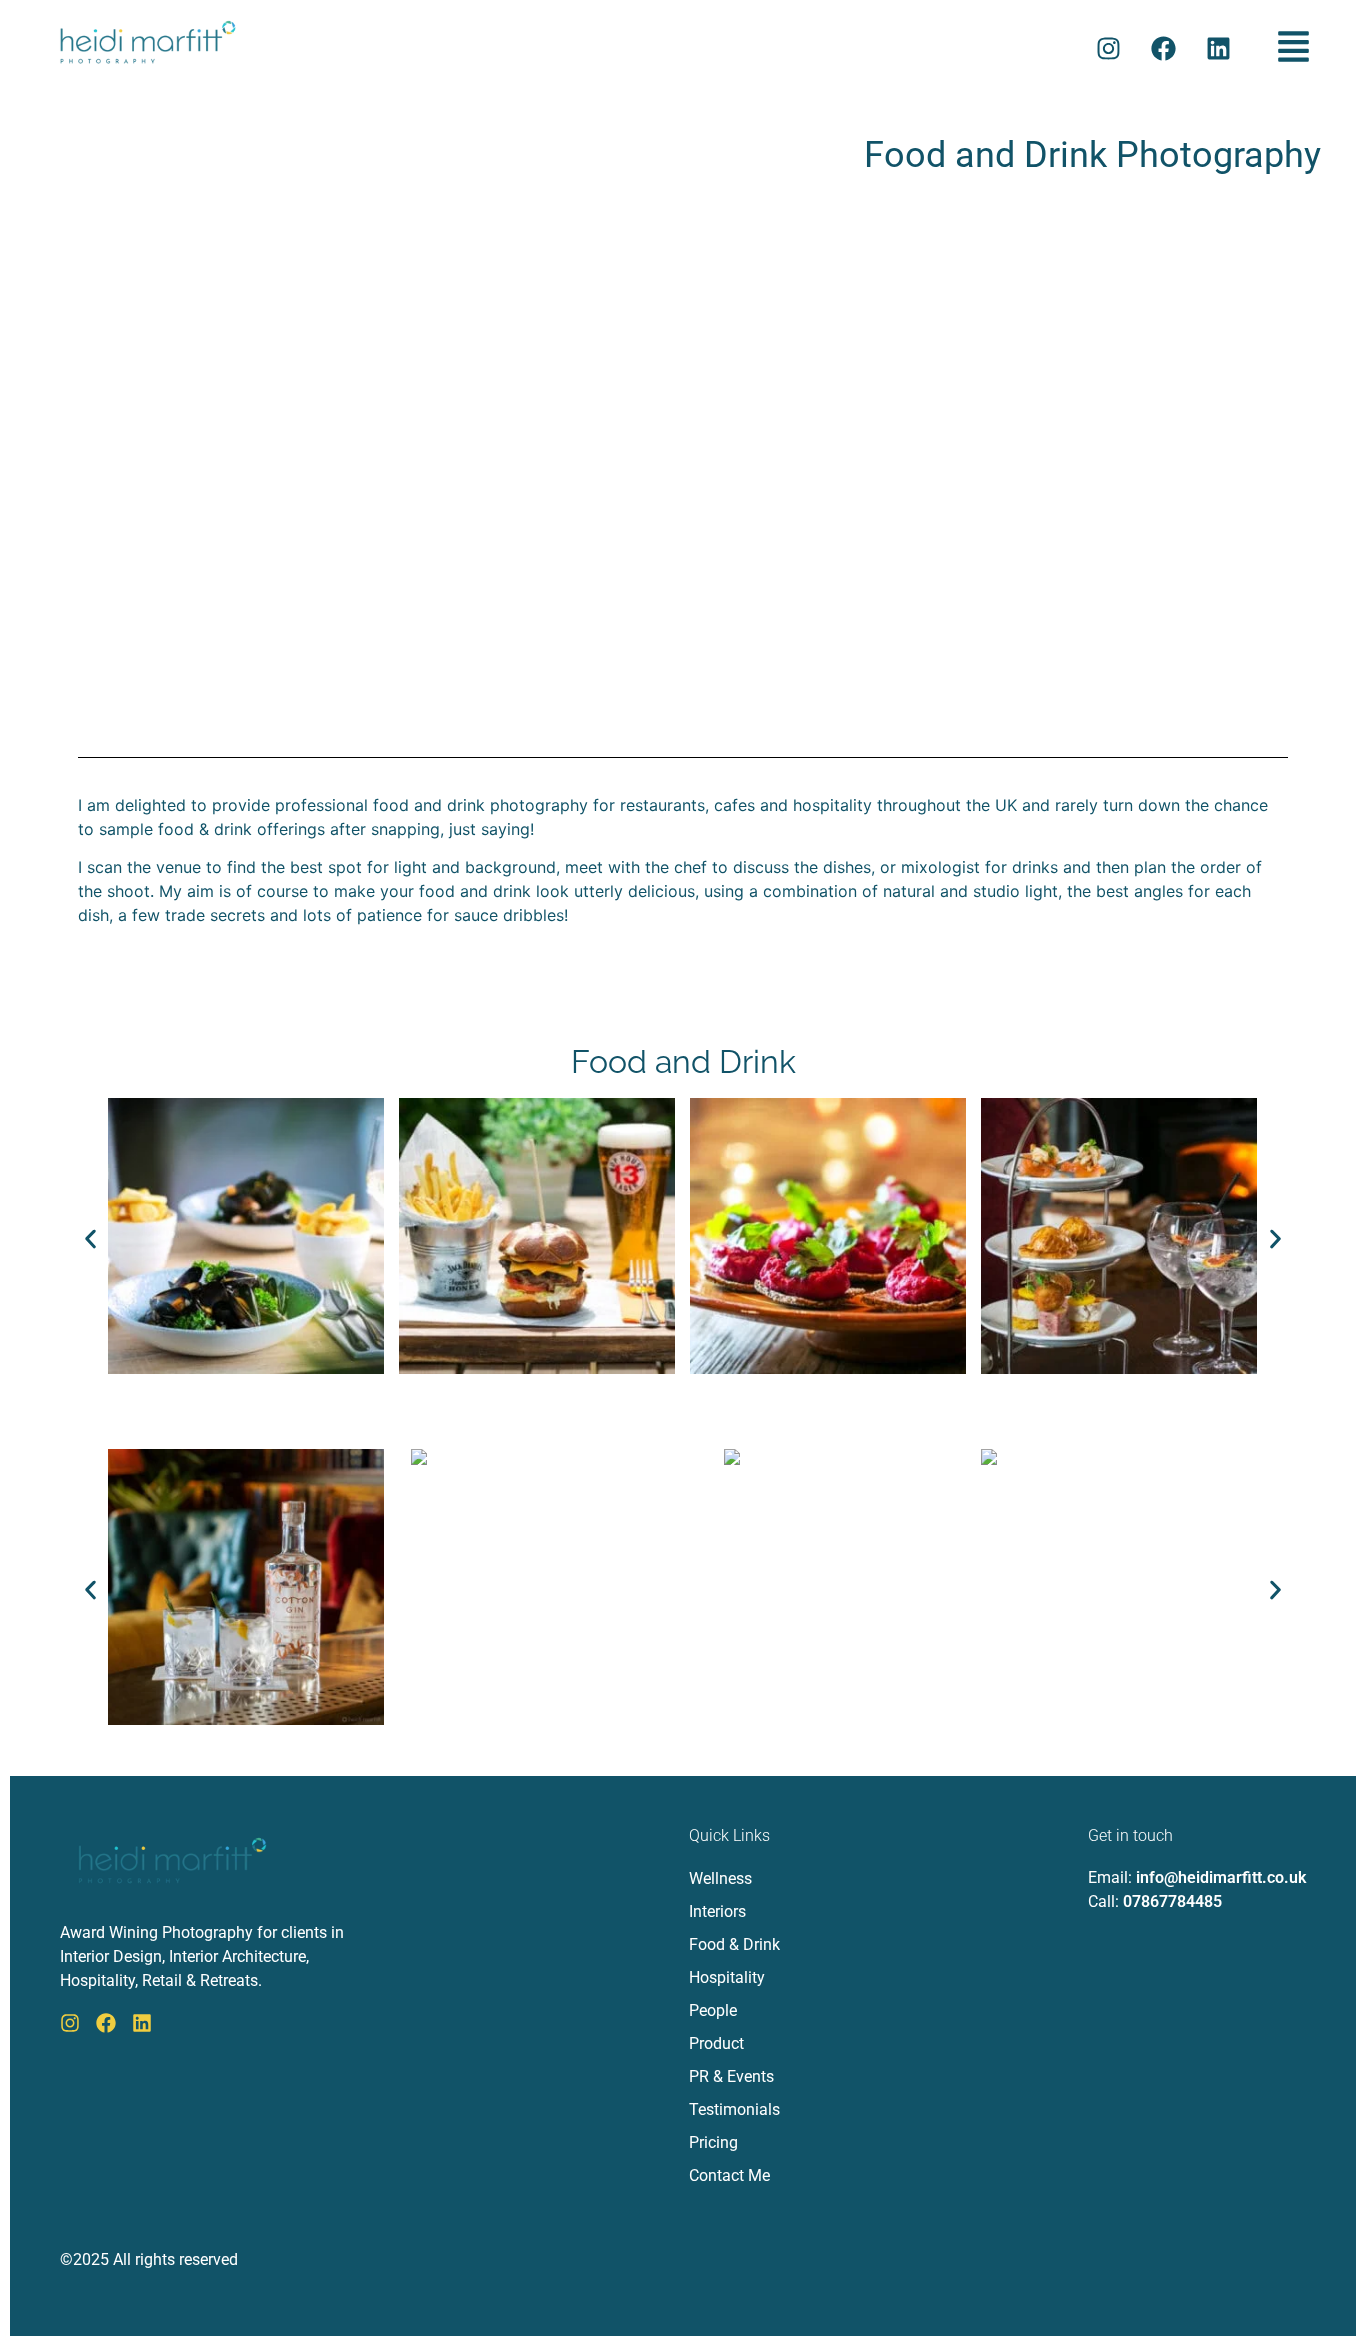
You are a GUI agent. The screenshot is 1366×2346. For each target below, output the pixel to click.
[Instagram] (1109, 49)
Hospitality (727, 1977)
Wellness (720, 1878)
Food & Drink (734, 1944)
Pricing (713, 2142)
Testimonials (734, 2109)
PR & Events (731, 2076)
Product (716, 2043)
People (713, 2010)
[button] (1294, 48)
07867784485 (1172, 1901)
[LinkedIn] (142, 2023)
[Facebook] (1164, 49)
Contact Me (729, 2175)
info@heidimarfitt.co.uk (1221, 1877)
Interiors (717, 1911)
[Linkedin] (1219, 49)
